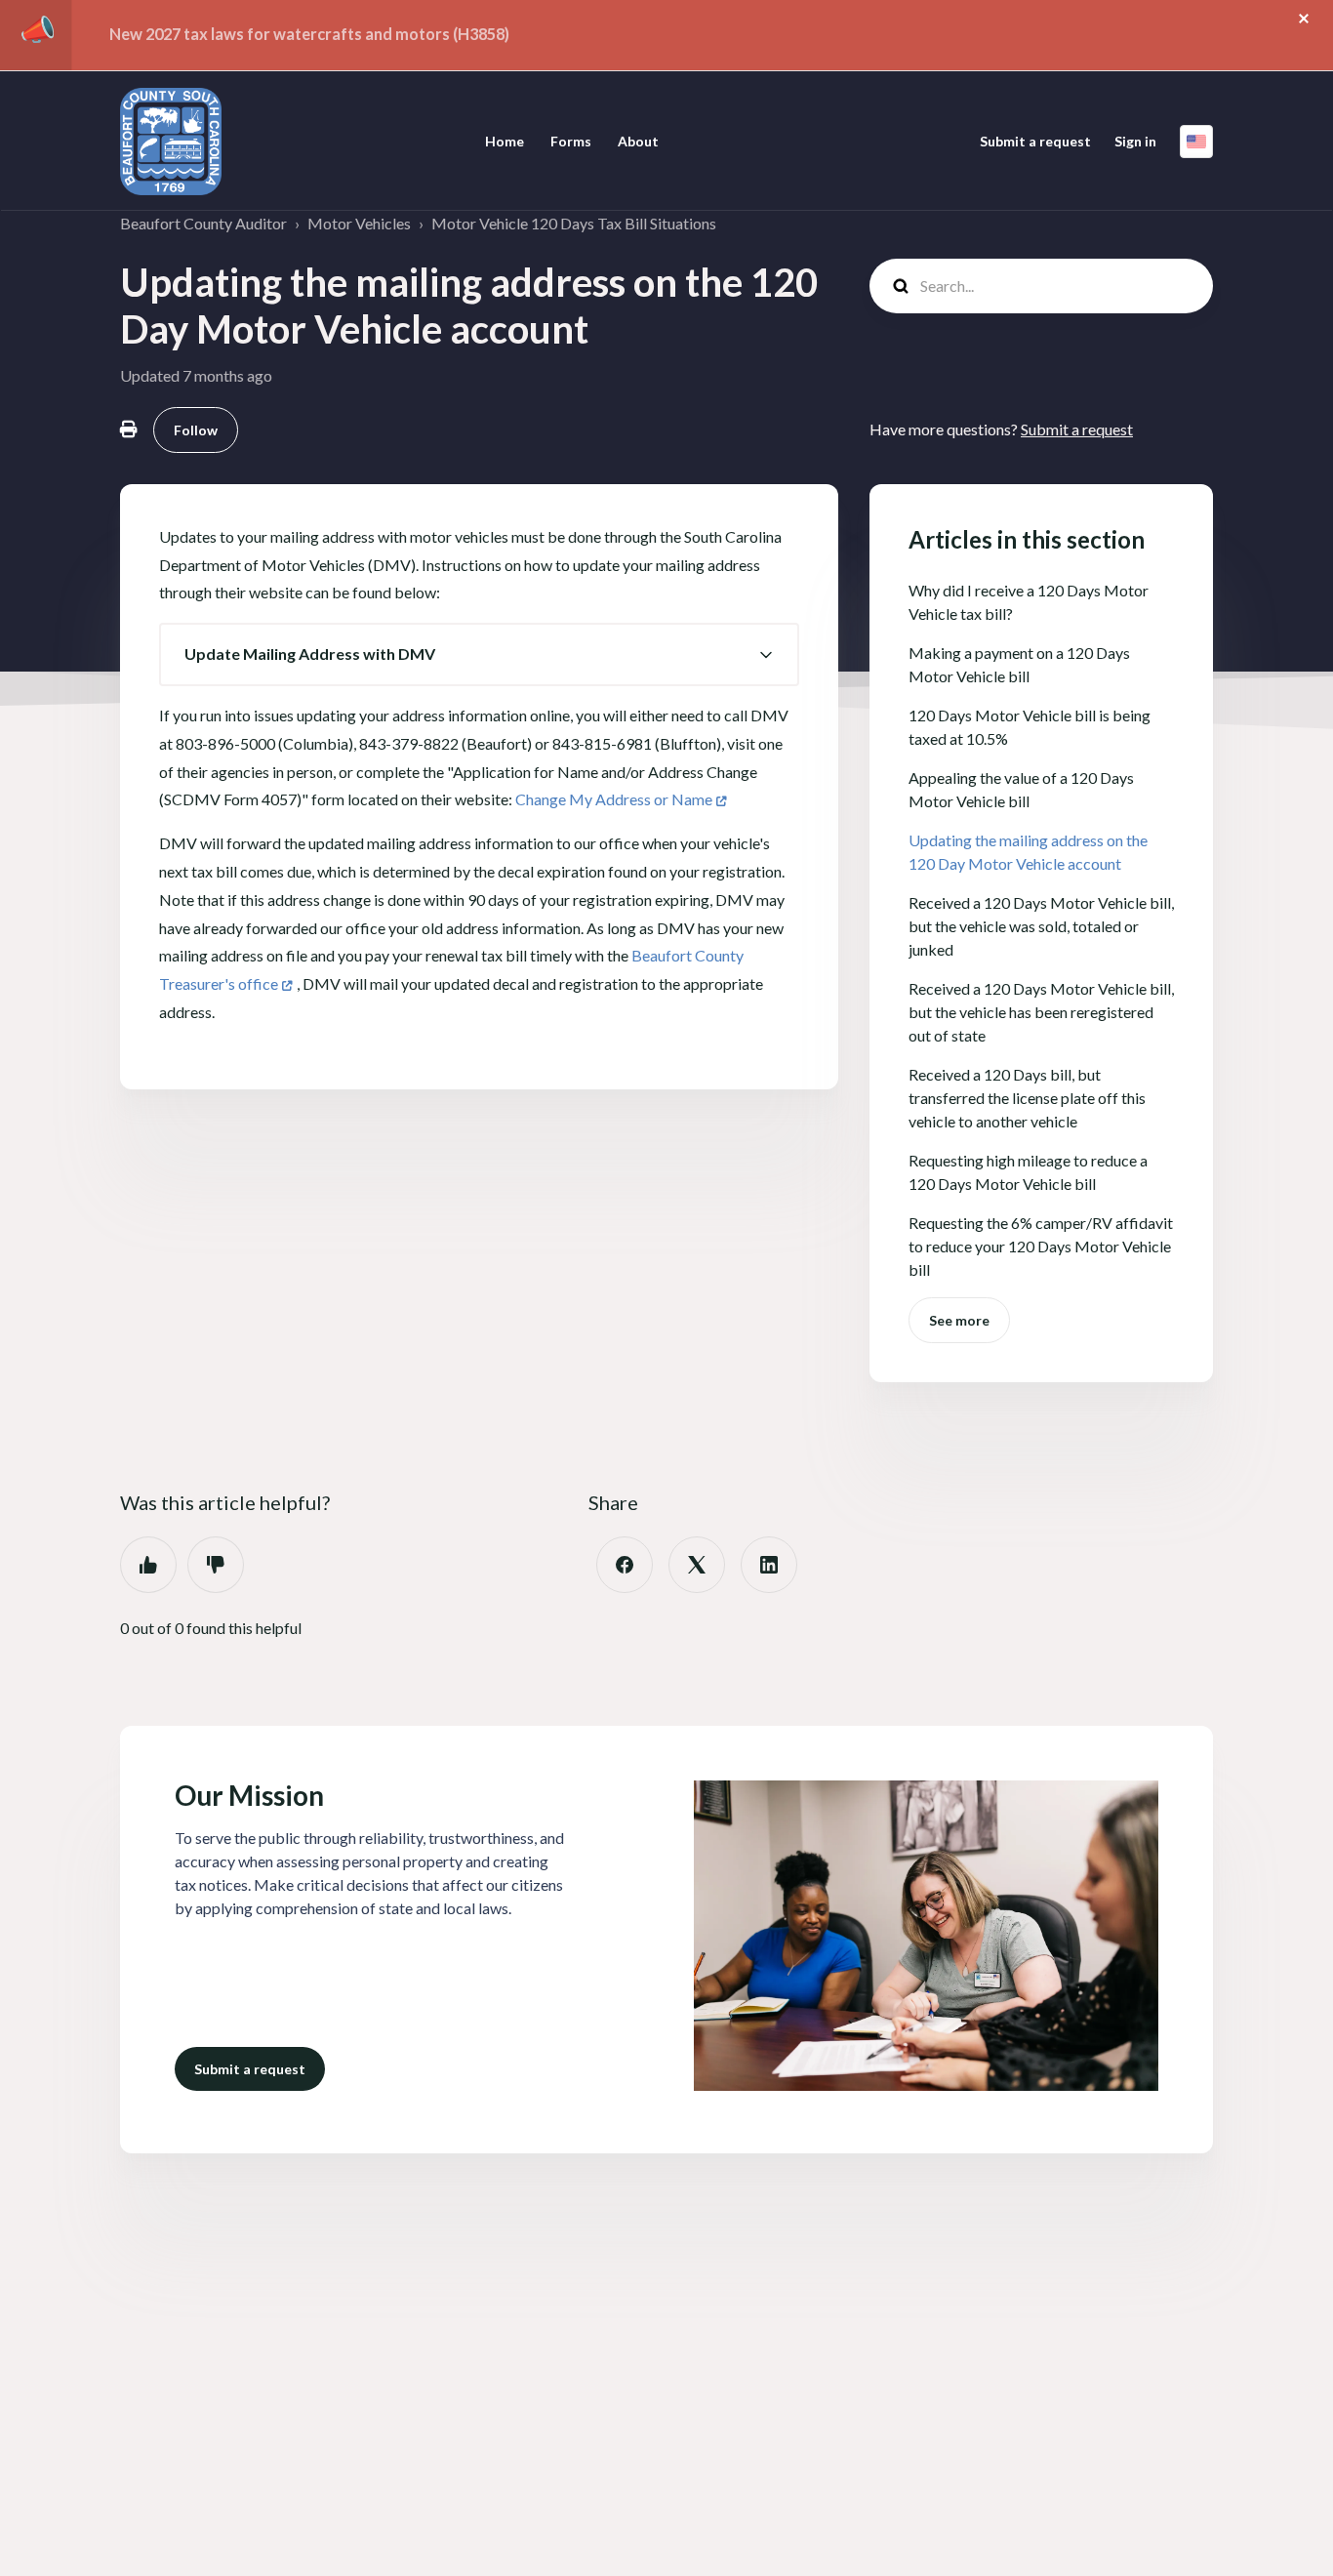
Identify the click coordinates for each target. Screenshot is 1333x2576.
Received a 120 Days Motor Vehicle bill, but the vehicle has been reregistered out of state (1041, 1012)
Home (505, 141)
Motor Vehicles (359, 223)
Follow (196, 430)
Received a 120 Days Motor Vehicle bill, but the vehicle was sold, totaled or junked (1041, 926)
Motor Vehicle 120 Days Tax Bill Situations (574, 223)
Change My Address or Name (614, 799)
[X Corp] (697, 1565)
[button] (479, 654)
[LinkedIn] (769, 1565)
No (216, 1565)
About (638, 141)
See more (959, 1320)
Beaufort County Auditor (203, 223)
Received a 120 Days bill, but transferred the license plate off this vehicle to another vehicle (1027, 1098)
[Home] (171, 142)
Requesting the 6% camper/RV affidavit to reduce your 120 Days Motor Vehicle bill (1041, 1246)
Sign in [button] (1135, 141)
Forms (571, 141)
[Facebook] (625, 1565)
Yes (148, 1565)
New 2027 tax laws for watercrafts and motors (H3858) (309, 34)
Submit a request (1035, 141)
